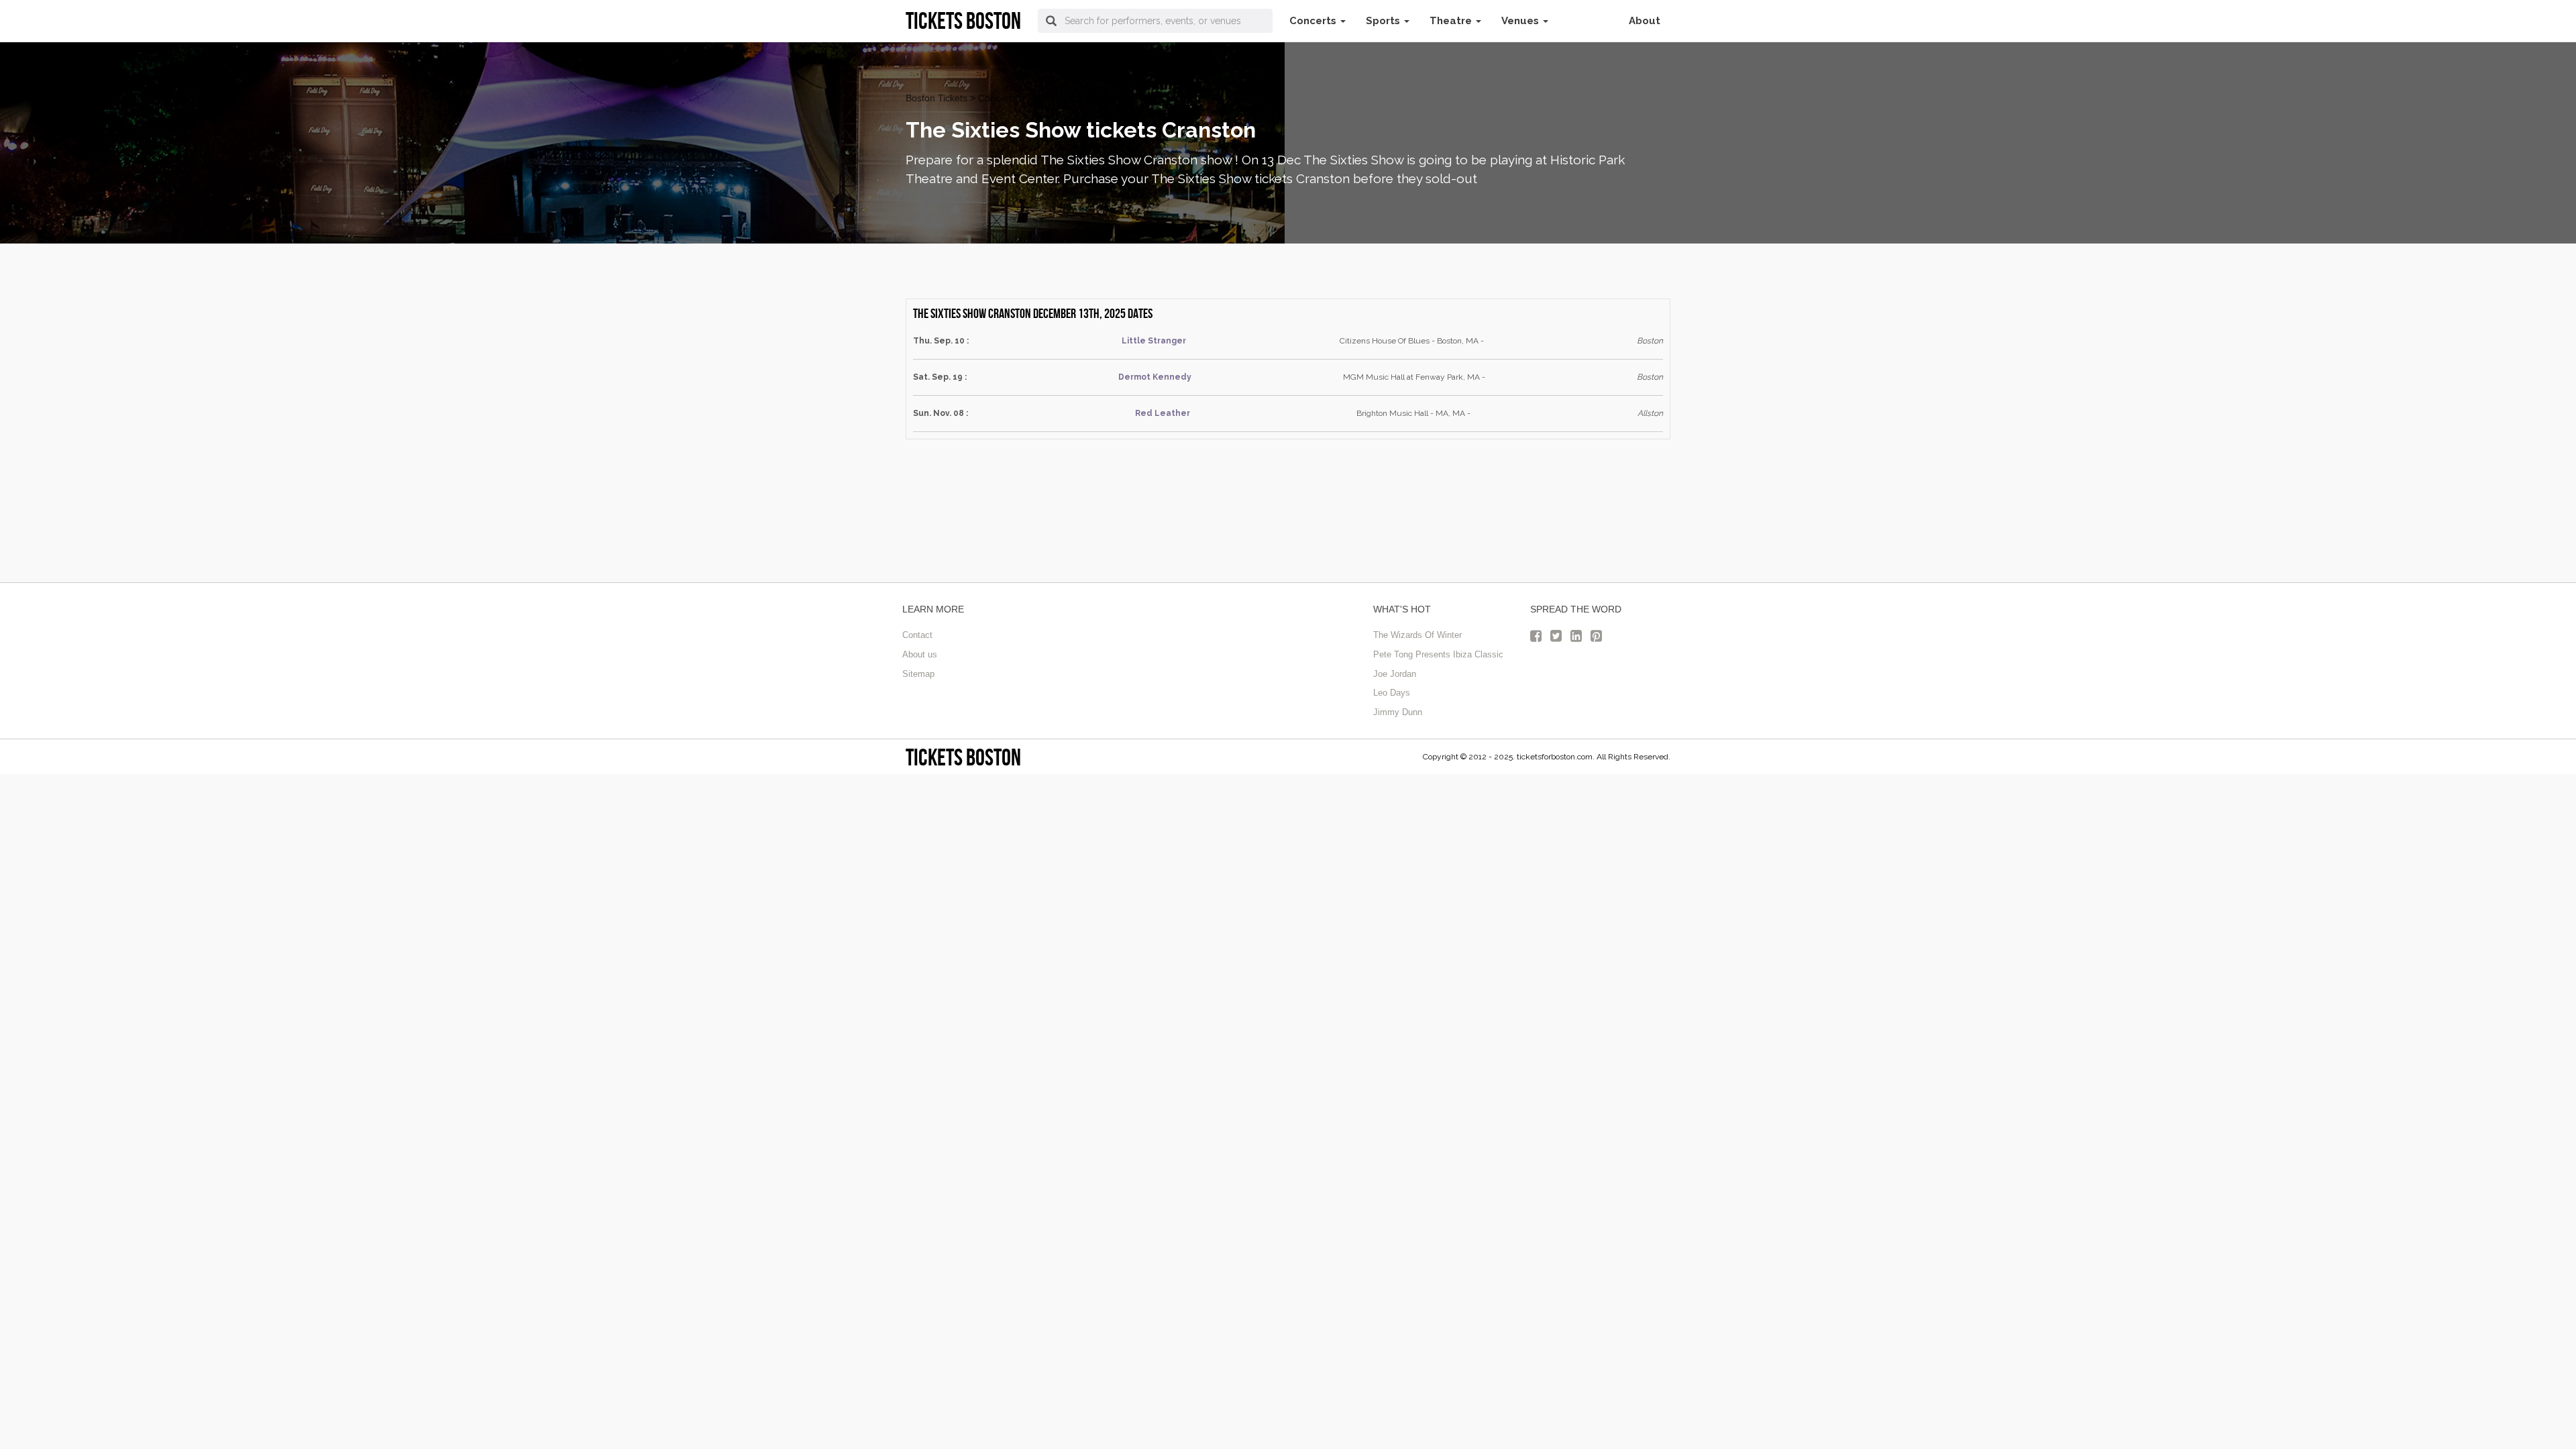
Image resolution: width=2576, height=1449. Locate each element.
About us (920, 654)
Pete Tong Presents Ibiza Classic (1438, 654)
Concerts (1314, 21)
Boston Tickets (936, 98)
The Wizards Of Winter (1417, 635)
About (1645, 21)
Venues (1521, 21)
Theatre (1452, 21)
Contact (917, 635)
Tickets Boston (963, 757)
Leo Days (1392, 693)
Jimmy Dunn (1398, 712)
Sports (1384, 21)
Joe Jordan (1395, 674)
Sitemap (918, 674)
